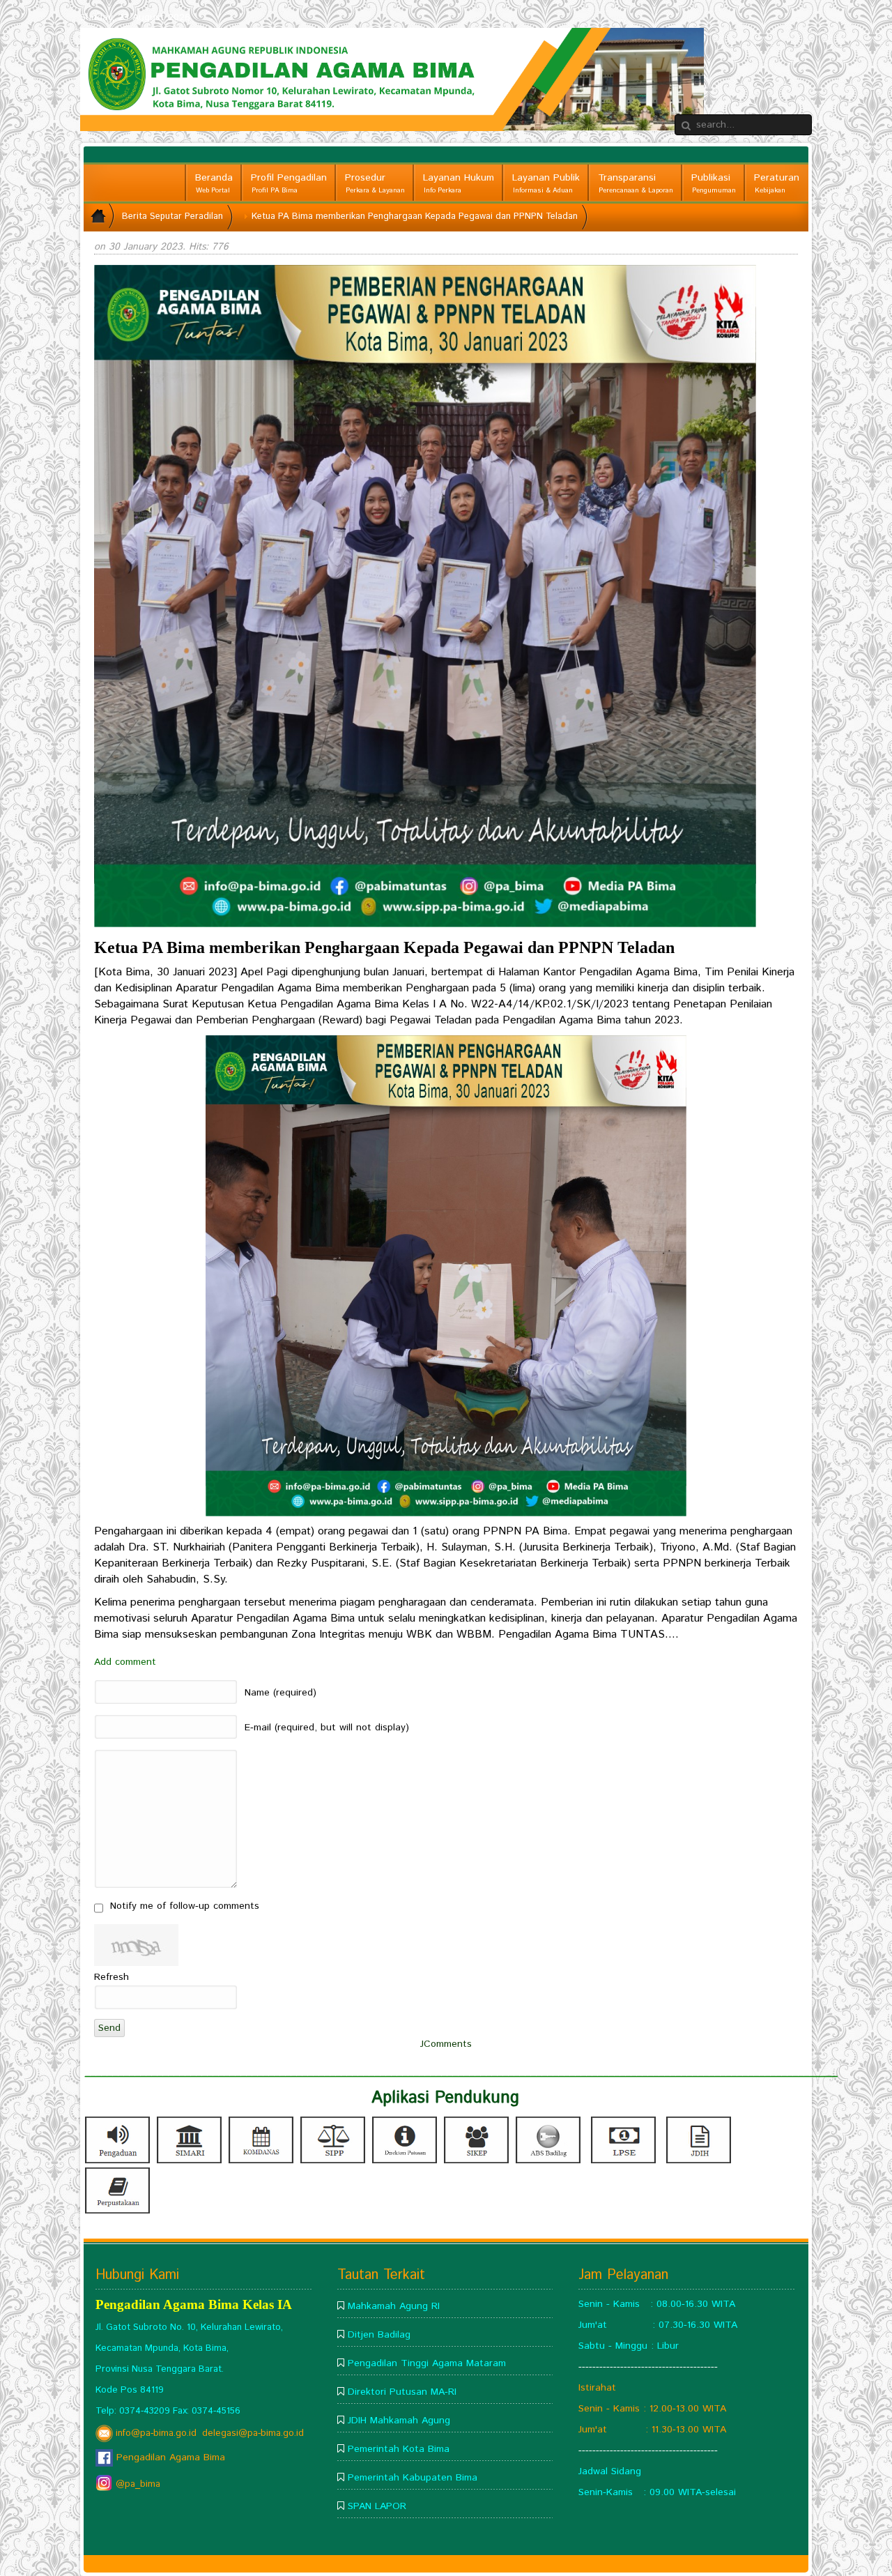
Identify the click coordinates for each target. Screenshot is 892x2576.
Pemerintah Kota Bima (399, 2449)
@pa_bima (137, 2484)
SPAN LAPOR (377, 2506)
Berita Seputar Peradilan (172, 216)
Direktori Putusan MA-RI (402, 2392)
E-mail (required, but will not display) (327, 1728)
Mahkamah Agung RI (394, 2306)
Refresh (111, 1977)
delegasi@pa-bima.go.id (253, 2433)
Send (109, 2028)
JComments (446, 2044)
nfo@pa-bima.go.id (157, 2433)
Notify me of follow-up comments (185, 1906)
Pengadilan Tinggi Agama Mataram (427, 2363)
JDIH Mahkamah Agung (399, 2421)
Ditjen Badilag (379, 2335)
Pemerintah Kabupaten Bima (413, 2478)
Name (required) (280, 1693)
